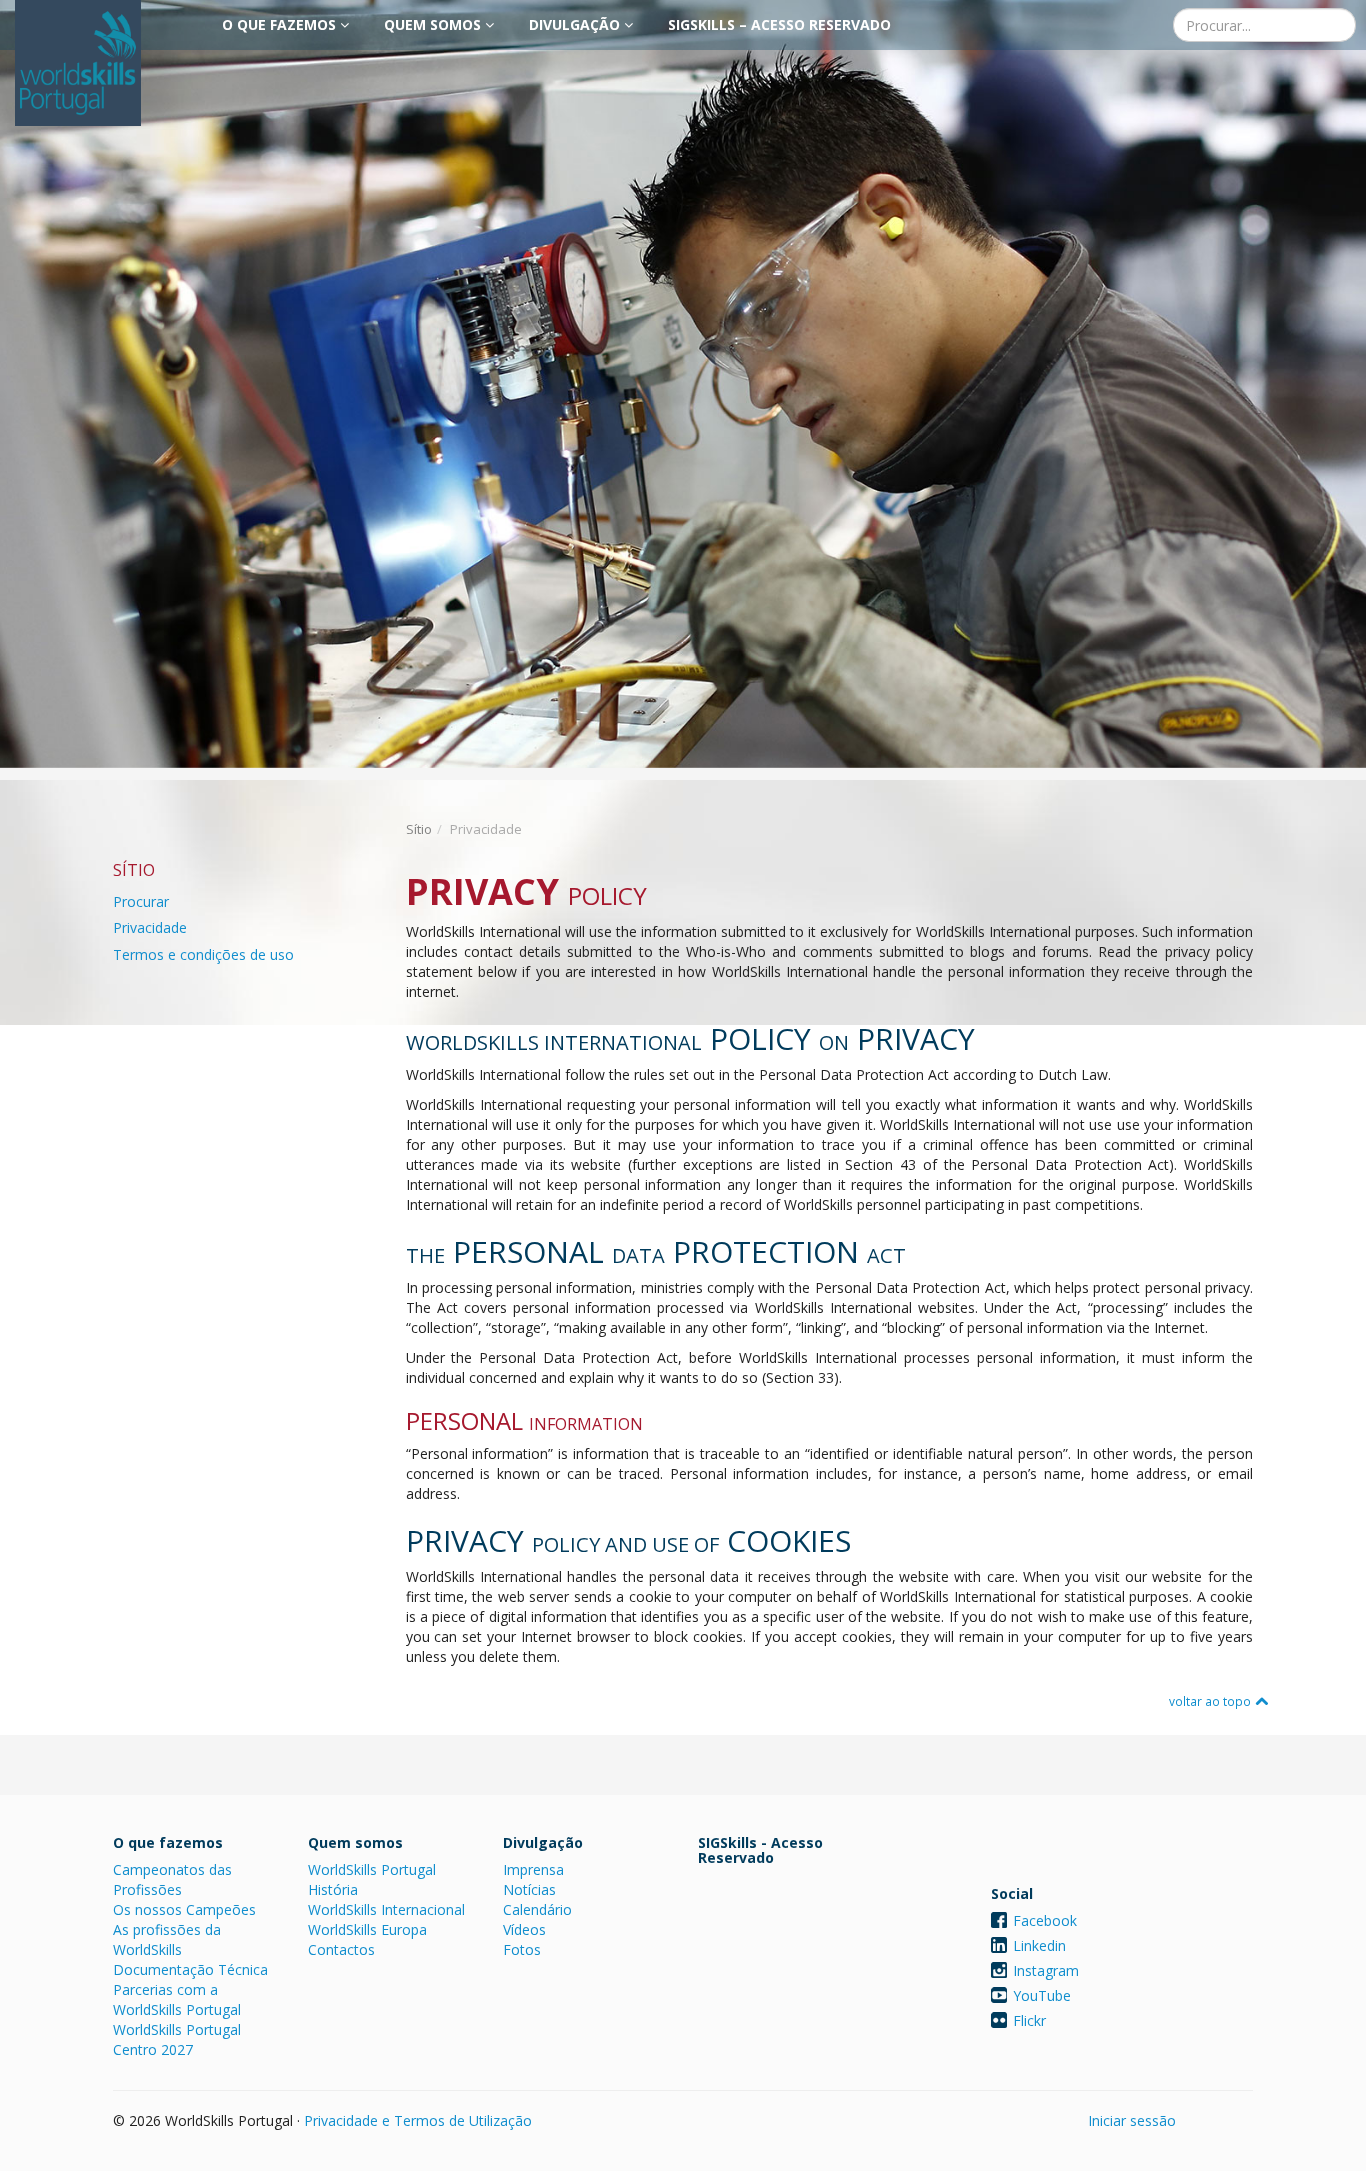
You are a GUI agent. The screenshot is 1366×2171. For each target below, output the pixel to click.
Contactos (341, 1949)
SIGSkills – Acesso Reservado (779, 24)
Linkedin (1039, 1945)
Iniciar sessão (1132, 2120)
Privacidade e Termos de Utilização (418, 2120)
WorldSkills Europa (367, 1929)
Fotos (522, 1949)
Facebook (1045, 1920)
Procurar (141, 901)
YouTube (1042, 1995)
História (333, 1889)
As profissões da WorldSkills (167, 1939)
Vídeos (524, 1929)
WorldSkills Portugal (372, 1869)
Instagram (1046, 1970)
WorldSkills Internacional (386, 1909)
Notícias (529, 1889)
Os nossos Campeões (184, 1909)
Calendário (537, 1909)
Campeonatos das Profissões (172, 1879)
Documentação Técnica (190, 1969)
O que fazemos (281, 24)
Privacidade (150, 927)
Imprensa (533, 1869)
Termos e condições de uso (203, 954)
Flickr (1029, 2020)
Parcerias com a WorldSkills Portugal (177, 1999)
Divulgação (576, 24)
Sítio (419, 829)
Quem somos (434, 24)
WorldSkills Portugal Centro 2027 (177, 2039)
